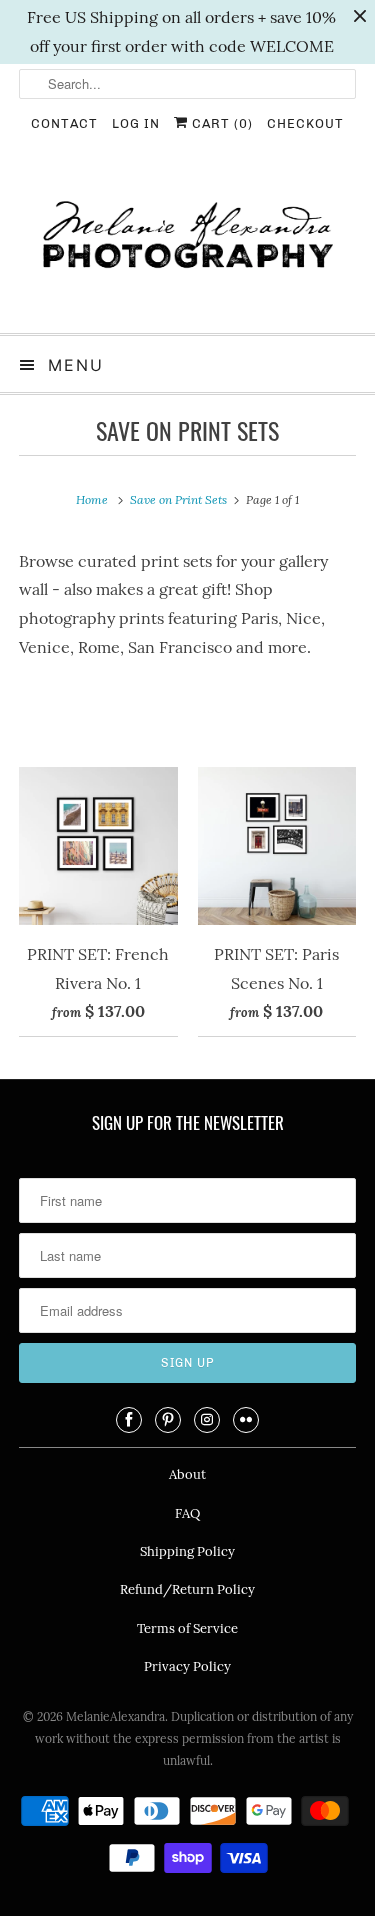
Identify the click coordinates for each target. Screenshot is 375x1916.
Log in (136, 123)
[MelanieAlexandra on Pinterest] (168, 1420)
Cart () (220, 123)
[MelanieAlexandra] (187, 243)
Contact (64, 123)
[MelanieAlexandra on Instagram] (207, 1420)
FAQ (187, 1513)
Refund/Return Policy (187, 1589)
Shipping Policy (187, 1551)
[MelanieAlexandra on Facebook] (129, 1420)
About (187, 1474)
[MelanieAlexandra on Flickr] (246, 1420)
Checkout (305, 123)
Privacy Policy (187, 1666)
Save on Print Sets (187, 430)
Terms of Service (187, 1628)
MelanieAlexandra (115, 1716)
